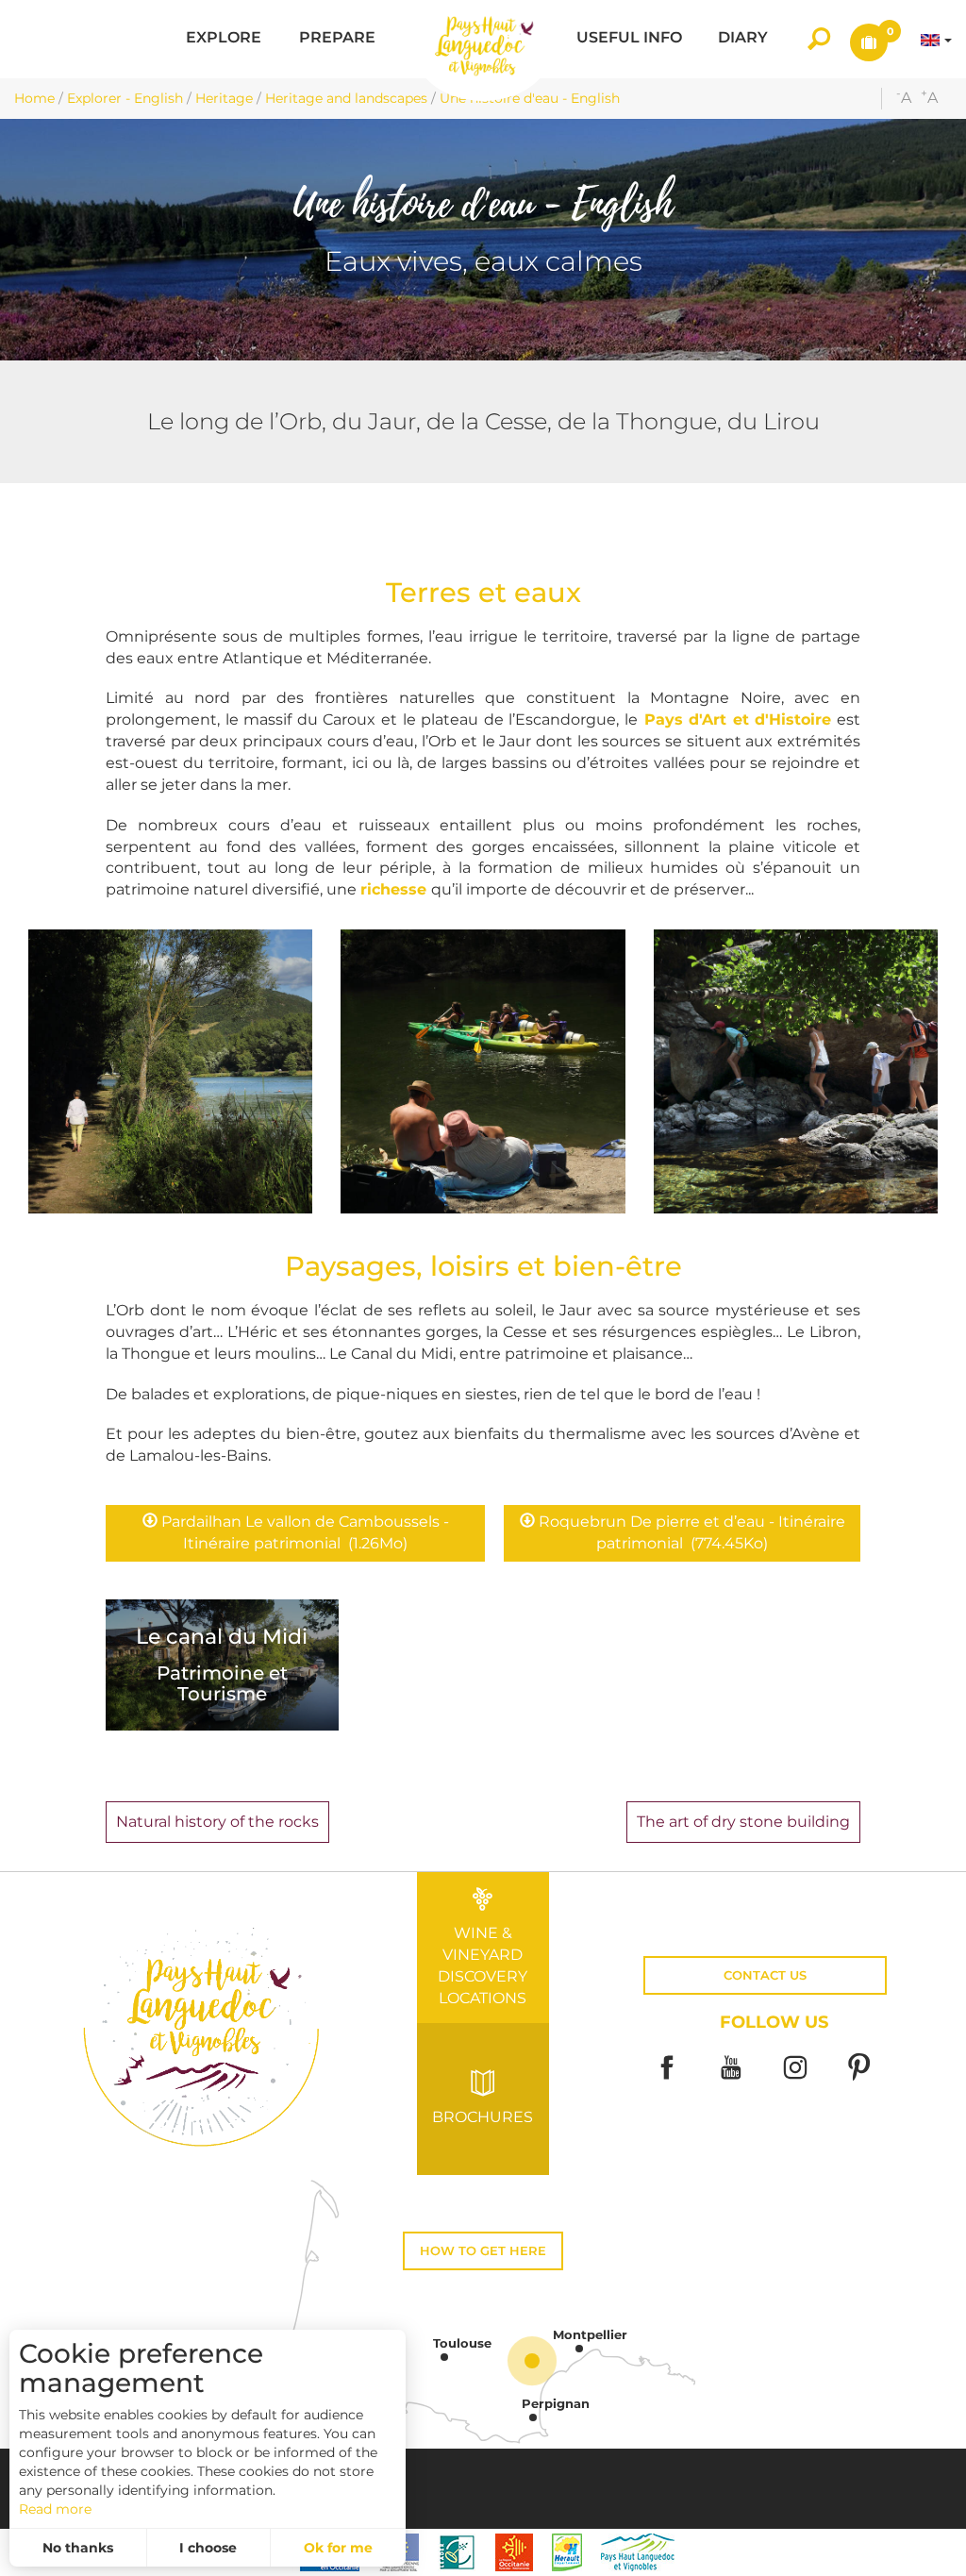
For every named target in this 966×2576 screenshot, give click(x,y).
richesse (396, 889)
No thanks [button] (78, 2548)
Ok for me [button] (338, 2548)
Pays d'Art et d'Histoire (738, 719)
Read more (55, 2509)
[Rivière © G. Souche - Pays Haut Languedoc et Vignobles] (796, 1071)
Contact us (765, 1975)
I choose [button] (208, 2548)
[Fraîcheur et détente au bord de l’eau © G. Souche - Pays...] (483, 1071)
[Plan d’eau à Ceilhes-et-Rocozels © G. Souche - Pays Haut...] (170, 1071)
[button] (224, 39)
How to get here (483, 2251)
